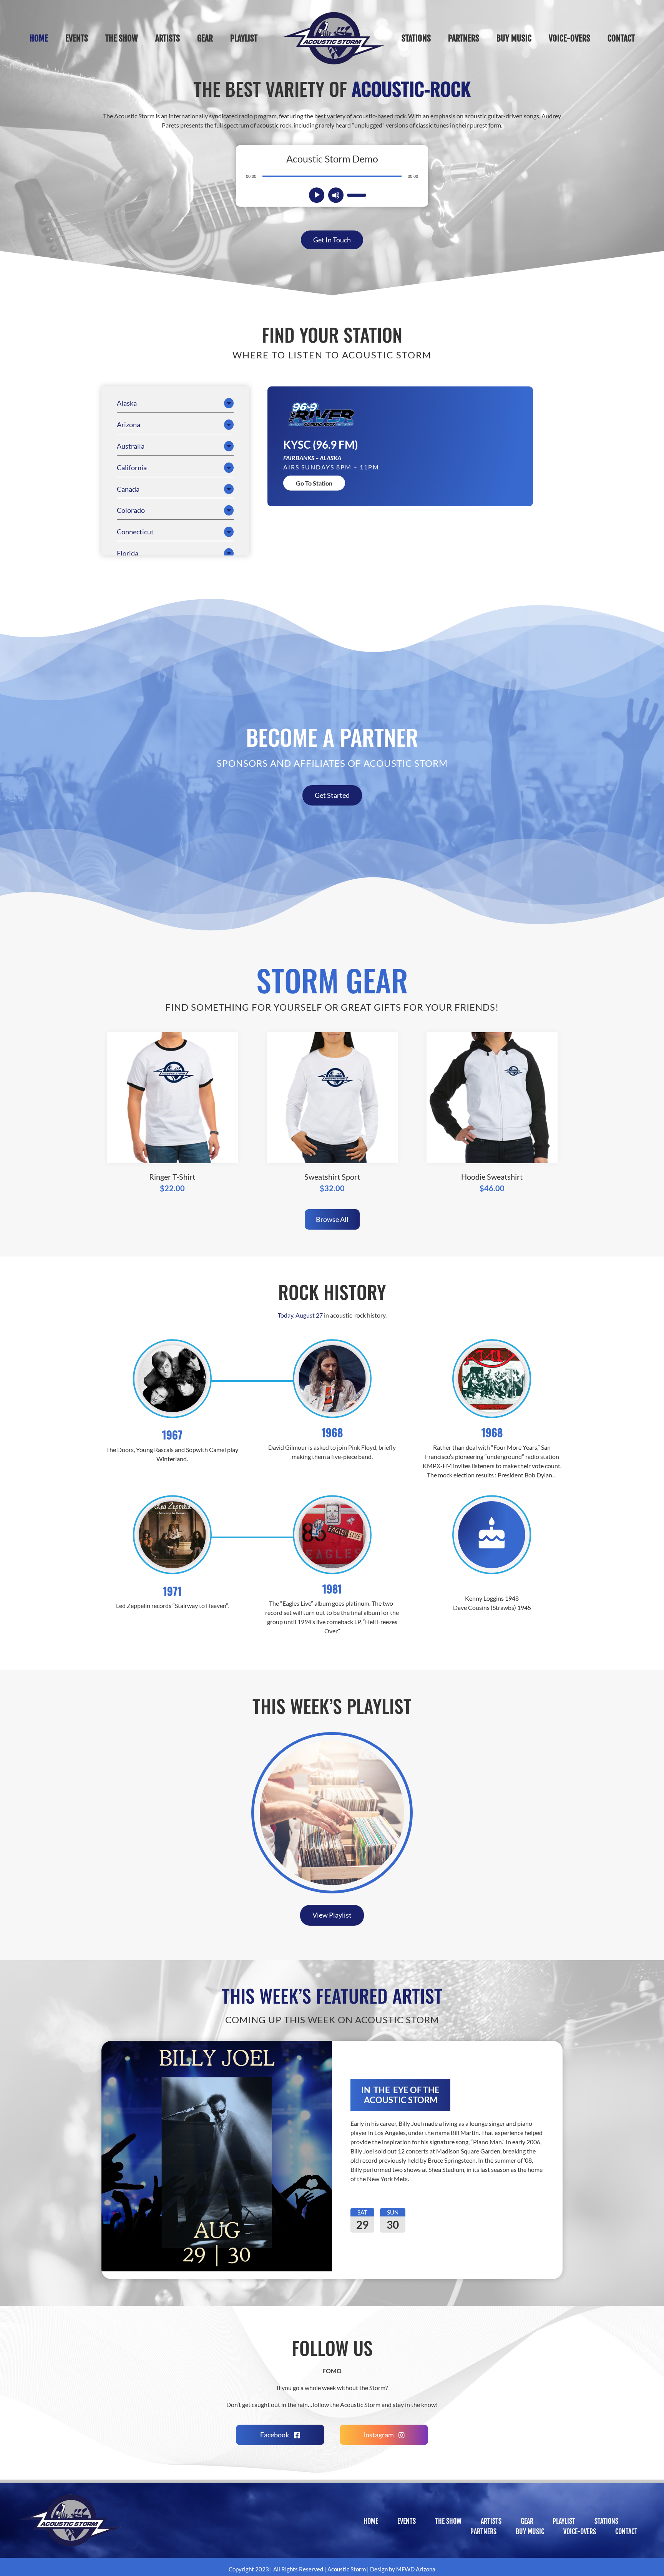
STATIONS (606, 2521)
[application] (332, 176)
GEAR (527, 2521)
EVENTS (407, 2521)
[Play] (317, 195)
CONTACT (626, 2531)
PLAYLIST (564, 2521)
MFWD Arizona (416, 2569)
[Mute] (336, 195)
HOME (371, 2521)
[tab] (175, 403)
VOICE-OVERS (580, 2531)
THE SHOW (448, 2521)
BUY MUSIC (530, 2531)
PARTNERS (483, 2531)
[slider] (356, 194)
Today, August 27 (300, 1315)
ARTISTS (491, 2521)
